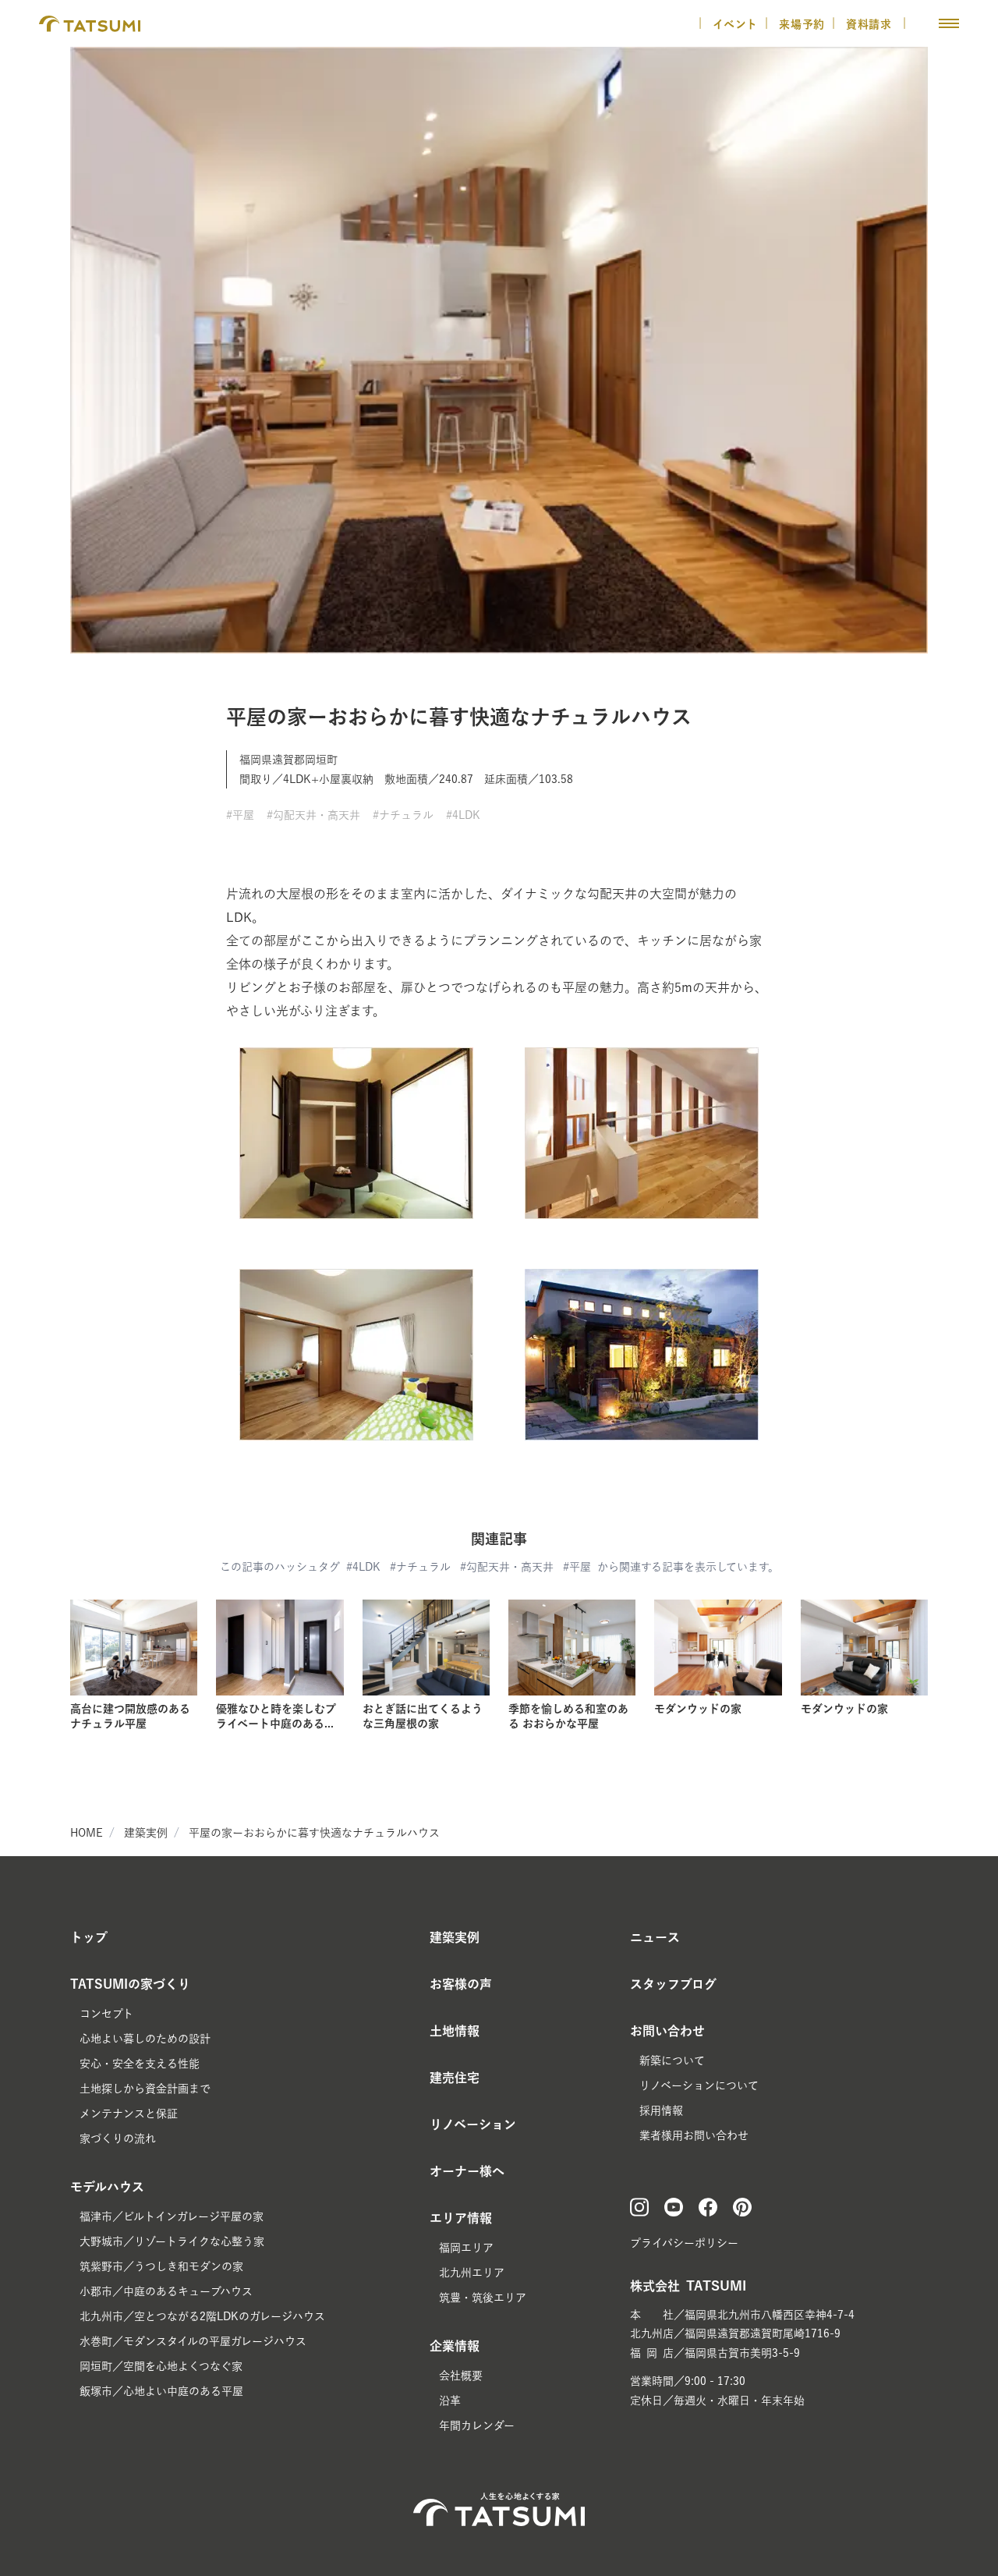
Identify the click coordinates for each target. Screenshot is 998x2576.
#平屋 (240, 815)
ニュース (655, 1937)
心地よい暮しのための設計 (145, 2039)
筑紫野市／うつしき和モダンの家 (161, 2266)
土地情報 (455, 2031)
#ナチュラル (403, 815)
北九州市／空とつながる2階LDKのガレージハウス (202, 2316)
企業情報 (455, 2346)
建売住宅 (455, 2078)
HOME (87, 1833)
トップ (89, 1937)
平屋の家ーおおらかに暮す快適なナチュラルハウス (314, 1833)
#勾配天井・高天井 (313, 815)
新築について (672, 2060)
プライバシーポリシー (684, 2243)
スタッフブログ (673, 1984)
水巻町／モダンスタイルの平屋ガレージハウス (193, 2341)
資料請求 (871, 24)
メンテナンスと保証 (129, 2114)
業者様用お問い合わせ (694, 2135)
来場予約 (802, 24)
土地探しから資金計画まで (145, 2089)
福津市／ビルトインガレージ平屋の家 (172, 2216)
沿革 (450, 2401)
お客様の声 (461, 1984)
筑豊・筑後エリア (483, 2298)
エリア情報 (461, 2218)
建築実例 (146, 1833)
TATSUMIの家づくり (130, 1984)
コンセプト (106, 2014)
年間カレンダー (477, 2425)
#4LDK (463, 815)
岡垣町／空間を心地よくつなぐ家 (161, 2366)
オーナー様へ (467, 2171)
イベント (735, 24)
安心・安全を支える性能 (140, 2064)
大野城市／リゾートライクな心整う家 (172, 2241)
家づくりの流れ (118, 2138)
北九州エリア (472, 2273)
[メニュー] (949, 23)
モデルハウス (107, 2187)
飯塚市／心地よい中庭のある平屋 (161, 2391)
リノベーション (473, 2124)
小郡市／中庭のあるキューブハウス (166, 2291)
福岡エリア (466, 2248)
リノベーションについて (699, 2085)
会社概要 (461, 2376)
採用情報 (661, 2110)
